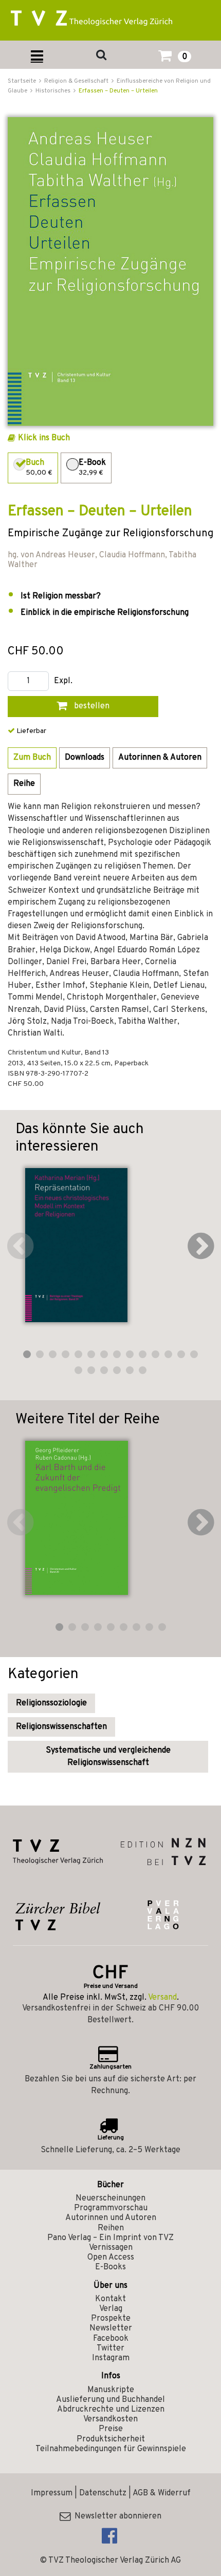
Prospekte (111, 2319)
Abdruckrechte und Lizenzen (111, 2410)
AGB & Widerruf (162, 2493)
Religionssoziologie (51, 1703)
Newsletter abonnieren (116, 2516)
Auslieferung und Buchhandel (110, 2400)
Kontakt (110, 2299)
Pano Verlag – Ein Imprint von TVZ (110, 2238)
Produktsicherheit (111, 2439)
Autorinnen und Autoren (111, 2218)
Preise (111, 2429)
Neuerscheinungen (110, 2198)
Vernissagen (111, 2248)
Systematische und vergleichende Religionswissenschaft (108, 1757)
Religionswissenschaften (61, 1727)
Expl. (63, 681)
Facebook (111, 2339)
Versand (162, 1998)
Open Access (111, 2258)
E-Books (110, 2267)
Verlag (111, 2309)
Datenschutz (103, 2493)
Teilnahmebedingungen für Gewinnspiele (111, 2449)
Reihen (111, 2228)
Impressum (52, 2493)
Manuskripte (111, 2390)
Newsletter (111, 2328)
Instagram (111, 2358)
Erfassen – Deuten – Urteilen (118, 91)
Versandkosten (110, 2419)
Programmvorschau (111, 2208)
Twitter (110, 2348)
